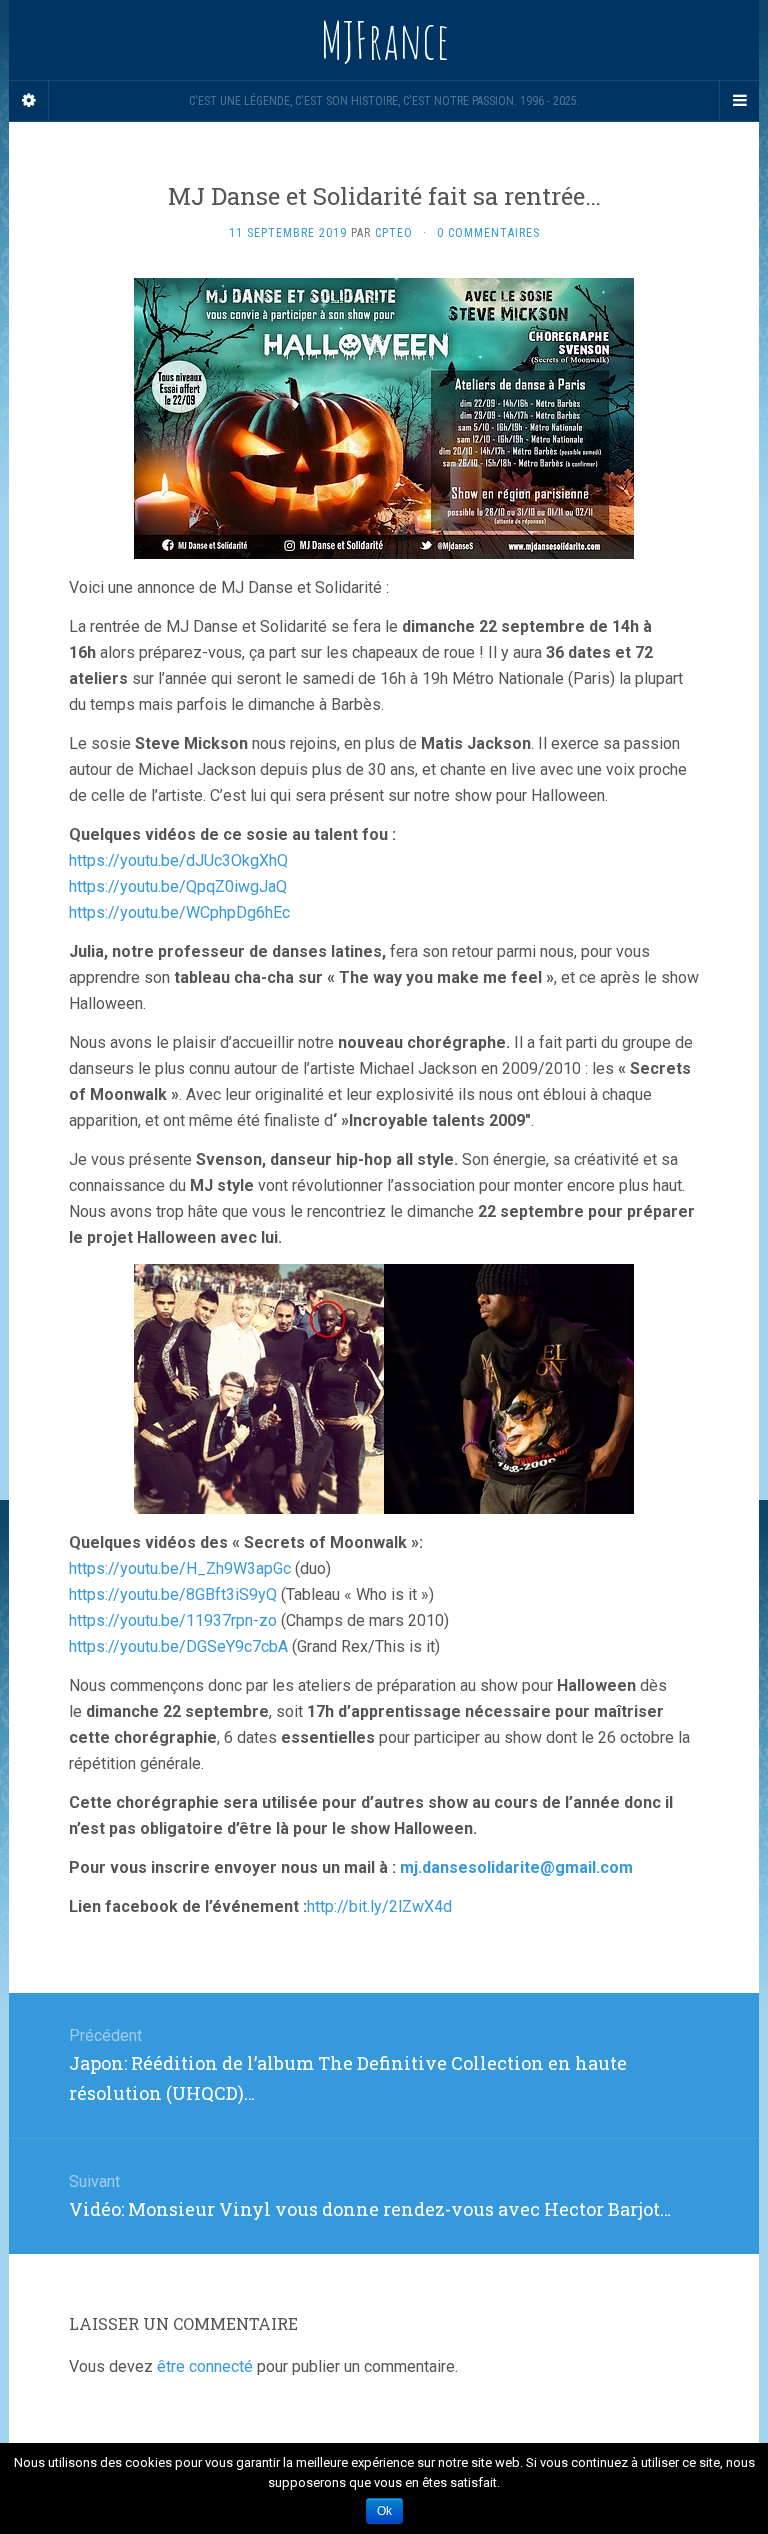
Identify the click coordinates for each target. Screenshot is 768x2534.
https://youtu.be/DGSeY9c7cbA (178, 1646)
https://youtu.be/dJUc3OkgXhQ (178, 860)
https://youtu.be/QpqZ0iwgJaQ (178, 886)
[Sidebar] (29, 101)
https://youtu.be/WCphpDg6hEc (179, 912)
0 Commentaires (488, 233)
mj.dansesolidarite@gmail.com (516, 1867)
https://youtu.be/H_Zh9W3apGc (180, 1568)
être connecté (205, 2366)
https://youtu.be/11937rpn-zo (173, 1620)
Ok (384, 2511)
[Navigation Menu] (739, 101)
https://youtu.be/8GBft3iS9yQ (173, 1594)
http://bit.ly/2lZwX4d (379, 1906)
